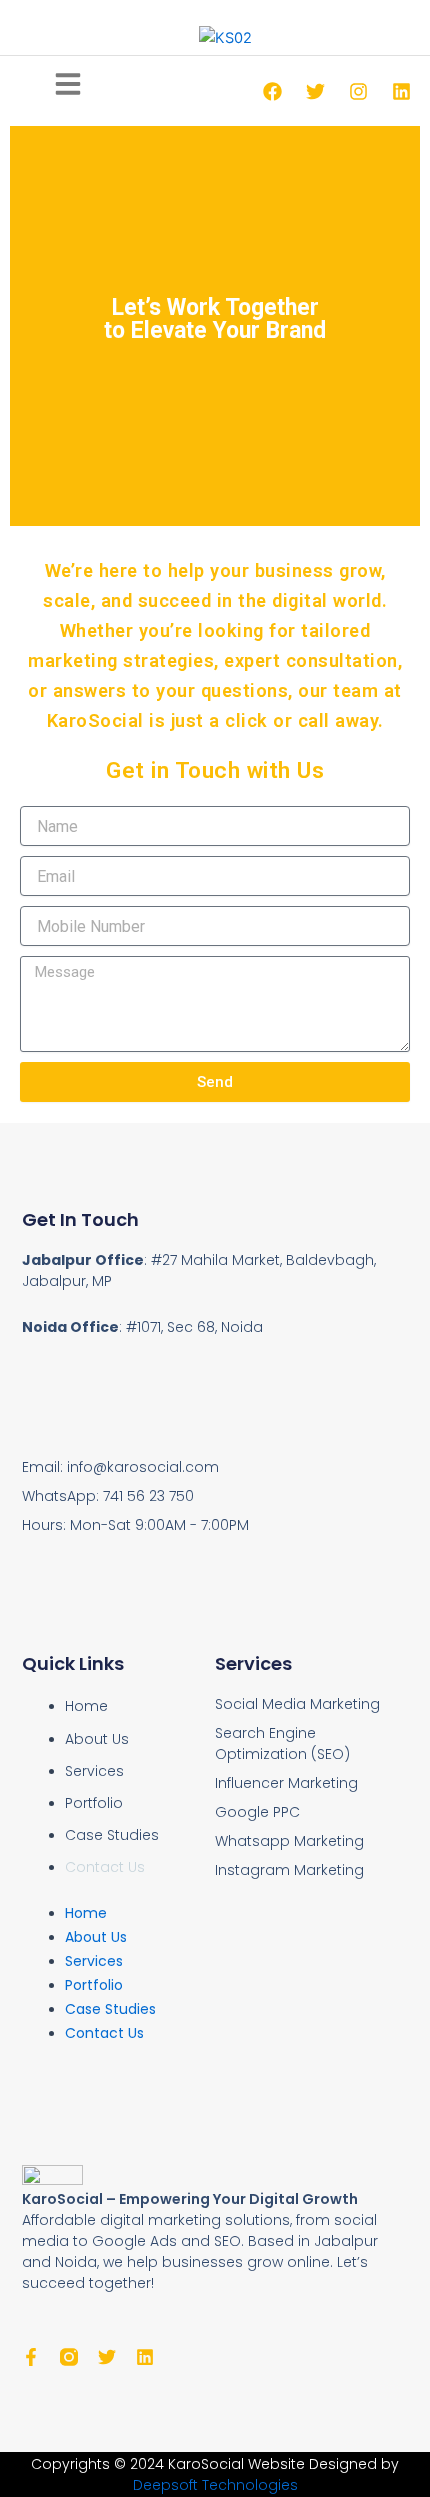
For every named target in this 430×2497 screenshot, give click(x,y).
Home (86, 1706)
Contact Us (105, 1867)
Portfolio (94, 1803)
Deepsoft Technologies (215, 2485)
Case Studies (112, 1835)
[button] (68, 86)
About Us (97, 1739)
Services (94, 1771)
